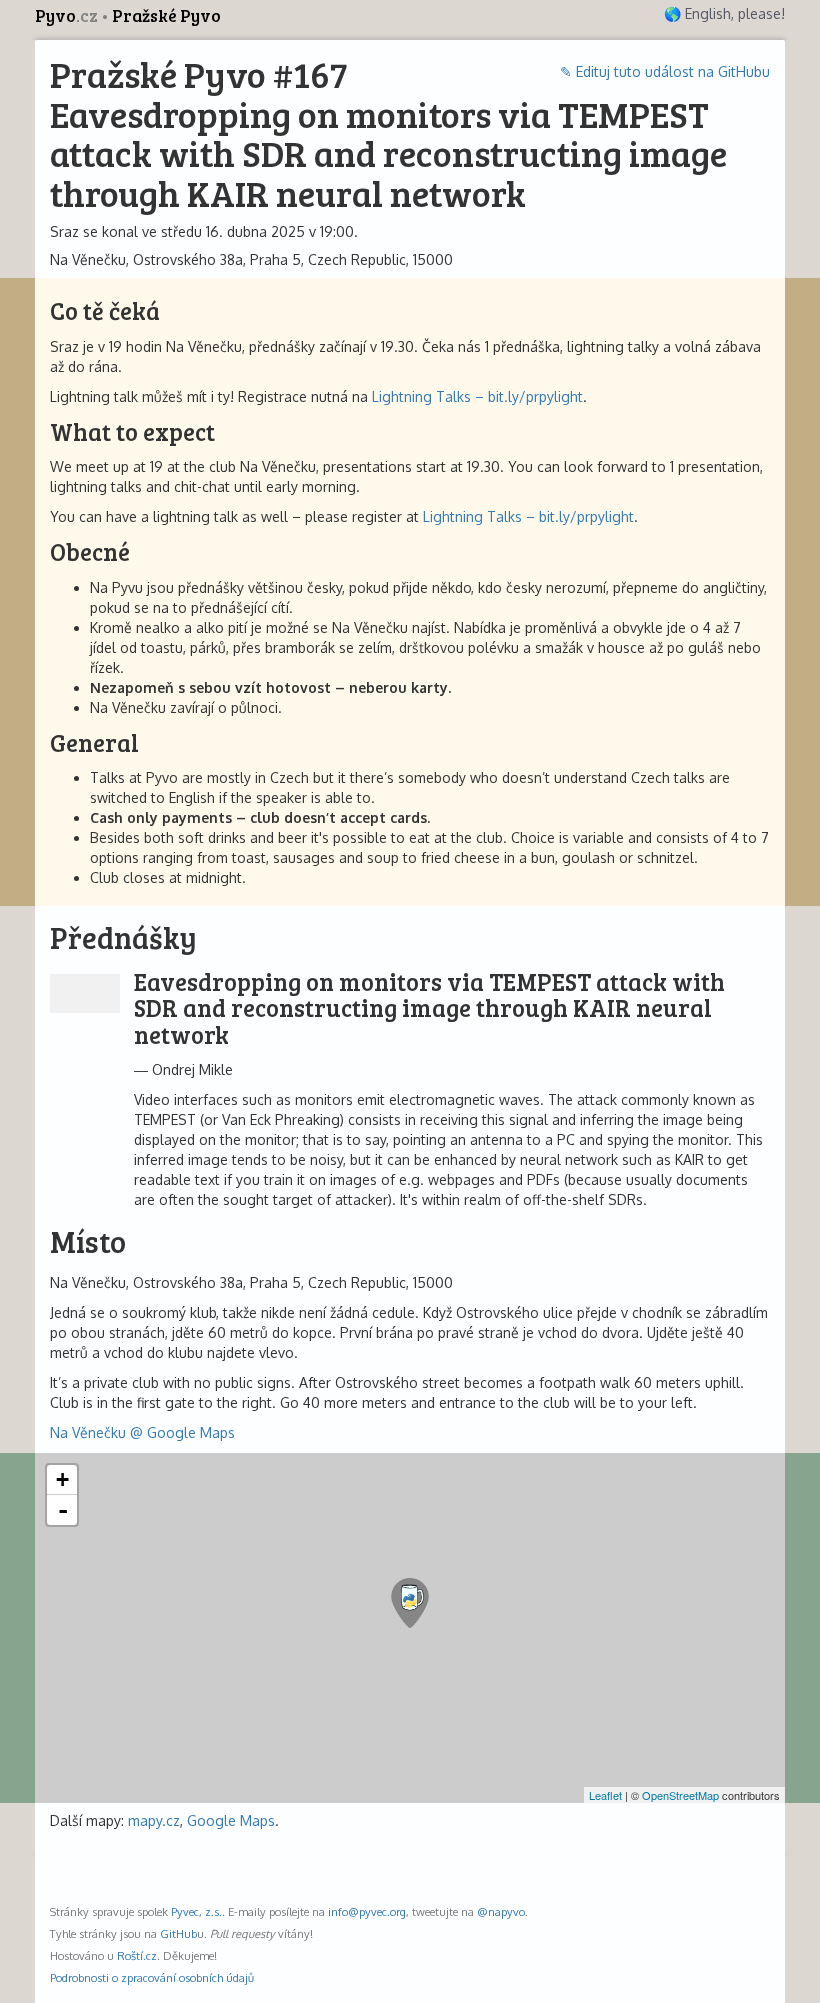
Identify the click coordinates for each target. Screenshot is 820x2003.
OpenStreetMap (680, 1795)
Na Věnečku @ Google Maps (142, 1432)
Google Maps (231, 1820)
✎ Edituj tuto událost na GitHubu (665, 71)
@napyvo (501, 1911)
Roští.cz (137, 1955)
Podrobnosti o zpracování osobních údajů (152, 1977)
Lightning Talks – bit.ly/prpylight (477, 396)
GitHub (178, 1933)
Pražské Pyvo (166, 15)
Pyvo (66, 15)
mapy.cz (154, 1820)
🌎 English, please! (724, 13)
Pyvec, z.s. (196, 1911)
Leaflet (605, 1795)
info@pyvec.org (367, 1911)
